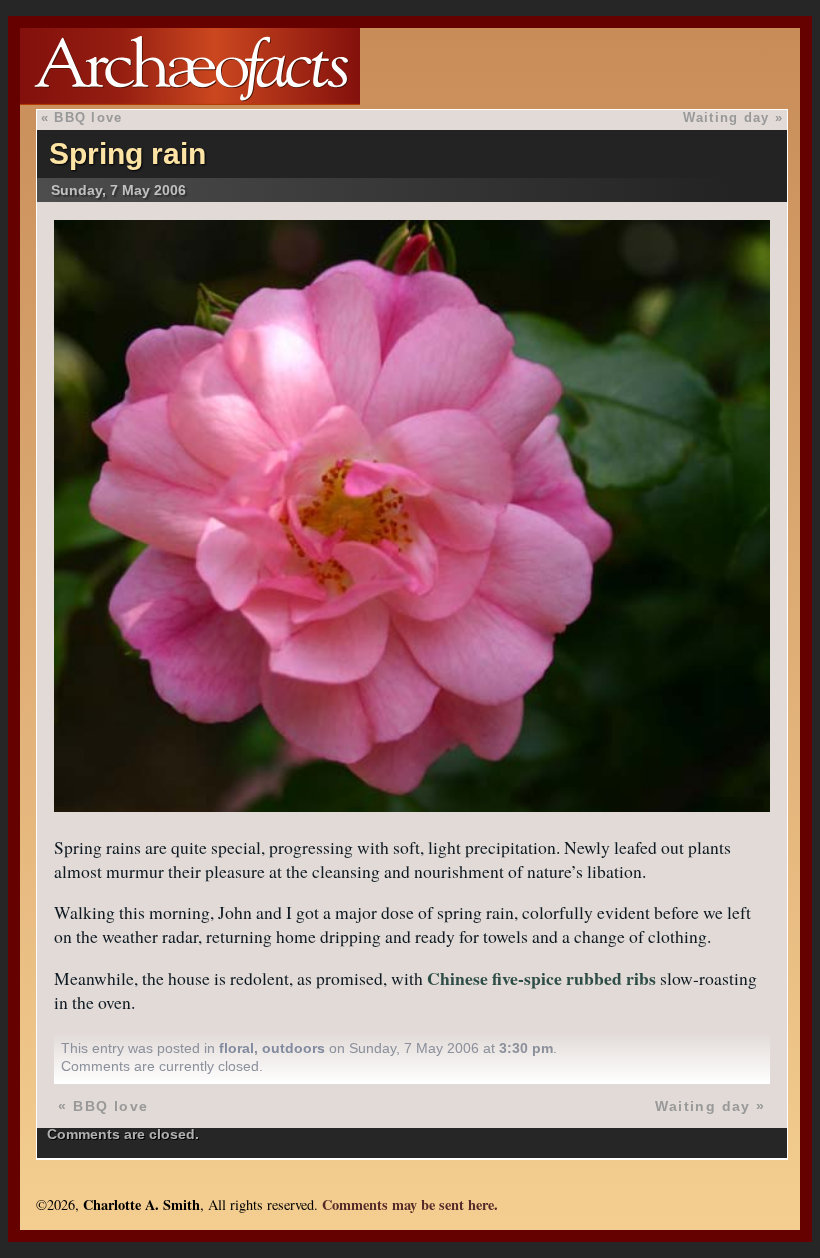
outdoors (293, 1048)
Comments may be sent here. (410, 1204)
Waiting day (726, 117)
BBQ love (88, 117)
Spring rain (127, 153)
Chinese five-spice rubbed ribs (541, 978)
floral (236, 1048)
